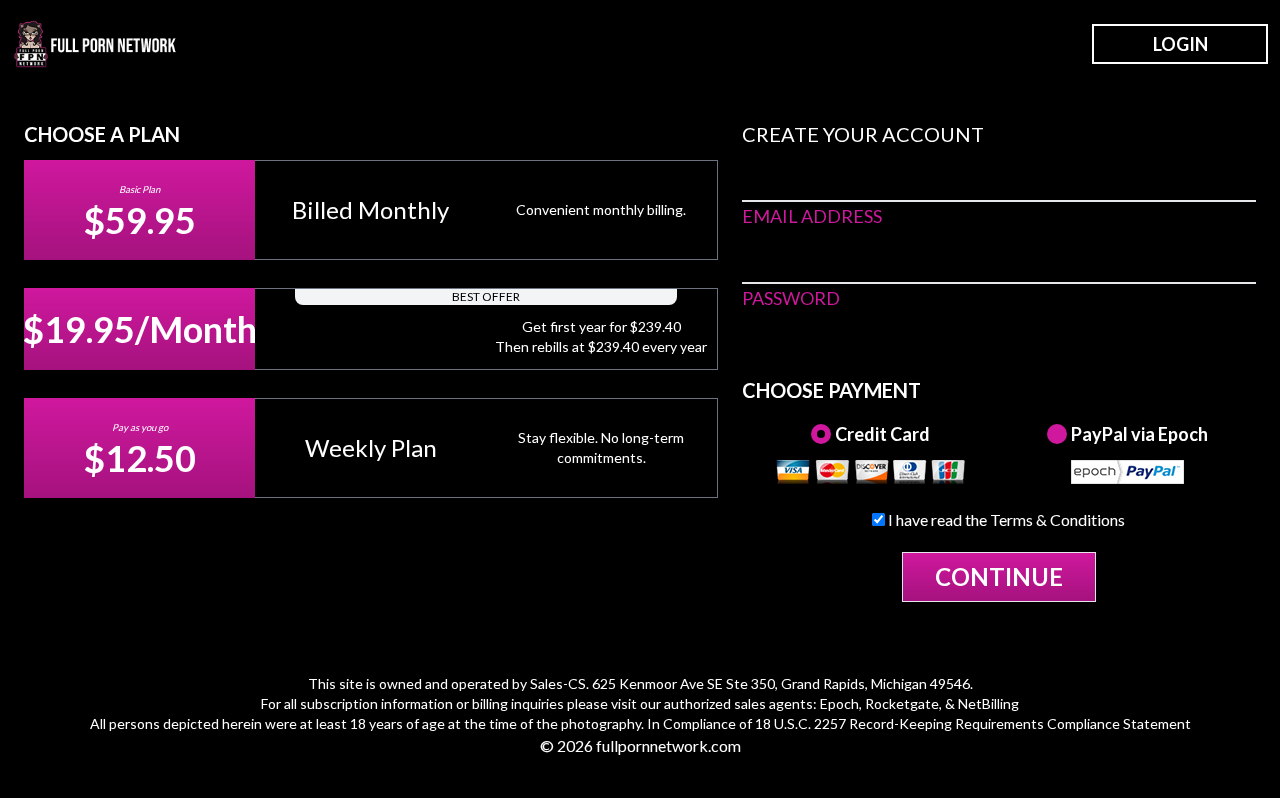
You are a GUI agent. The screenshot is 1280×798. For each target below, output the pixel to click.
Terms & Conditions (1057, 519)
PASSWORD (791, 298)
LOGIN (1180, 44)
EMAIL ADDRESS (812, 216)
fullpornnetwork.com (668, 745)
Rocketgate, (903, 703)
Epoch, (841, 703)
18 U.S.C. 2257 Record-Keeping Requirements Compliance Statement (973, 723)
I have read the (1005, 519)
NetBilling (988, 703)
